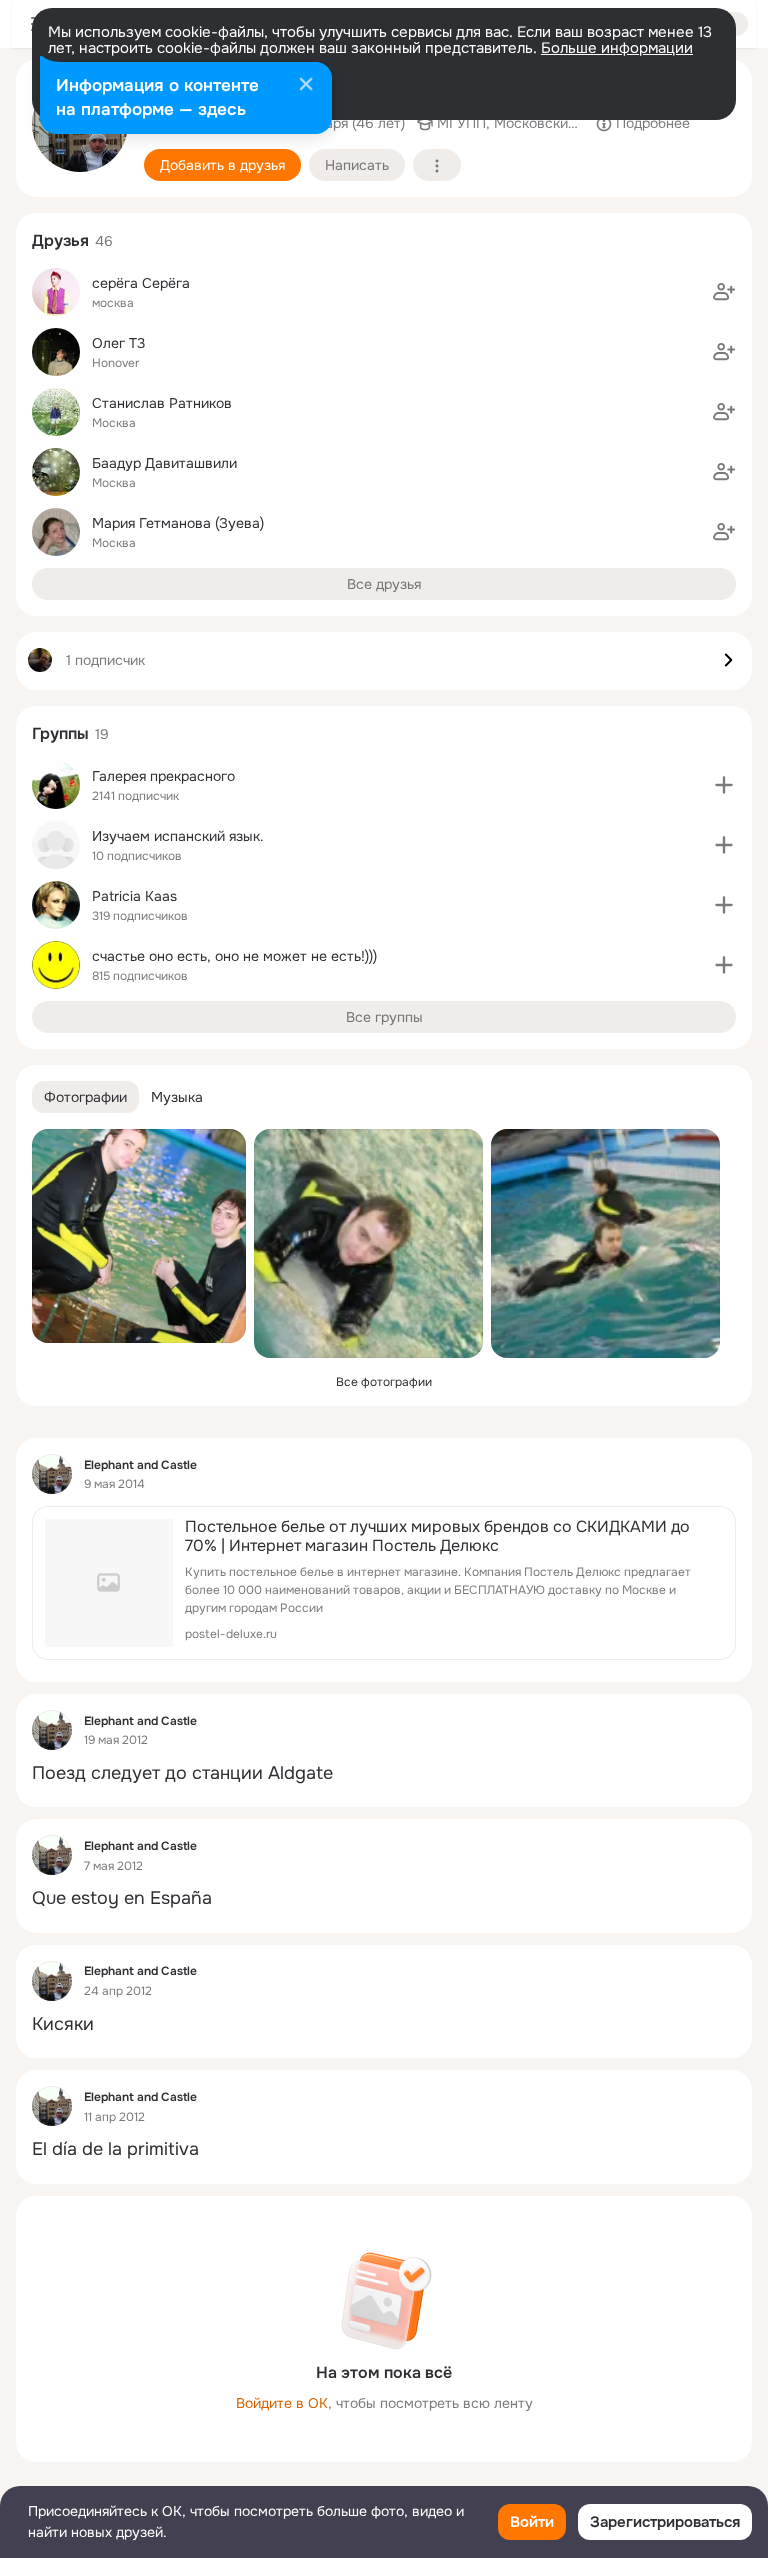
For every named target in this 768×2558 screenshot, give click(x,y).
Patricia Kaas (134, 896)
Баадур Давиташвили (164, 463)
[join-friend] (724, 292)
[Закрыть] (306, 86)
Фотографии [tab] (85, 1097)
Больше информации (617, 48)
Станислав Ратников (162, 403)
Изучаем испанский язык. (178, 836)
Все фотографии (384, 1382)
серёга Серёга (141, 283)
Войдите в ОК (282, 2403)
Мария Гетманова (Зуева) (178, 523)
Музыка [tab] (177, 1097)
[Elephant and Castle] (52, 1474)
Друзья (60, 240)
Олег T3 (118, 343)
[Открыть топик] (384, 1773)
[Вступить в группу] (724, 785)
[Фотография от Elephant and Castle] (139, 1236)
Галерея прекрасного (163, 776)
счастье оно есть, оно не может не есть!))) (234, 956)
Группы (60, 733)
